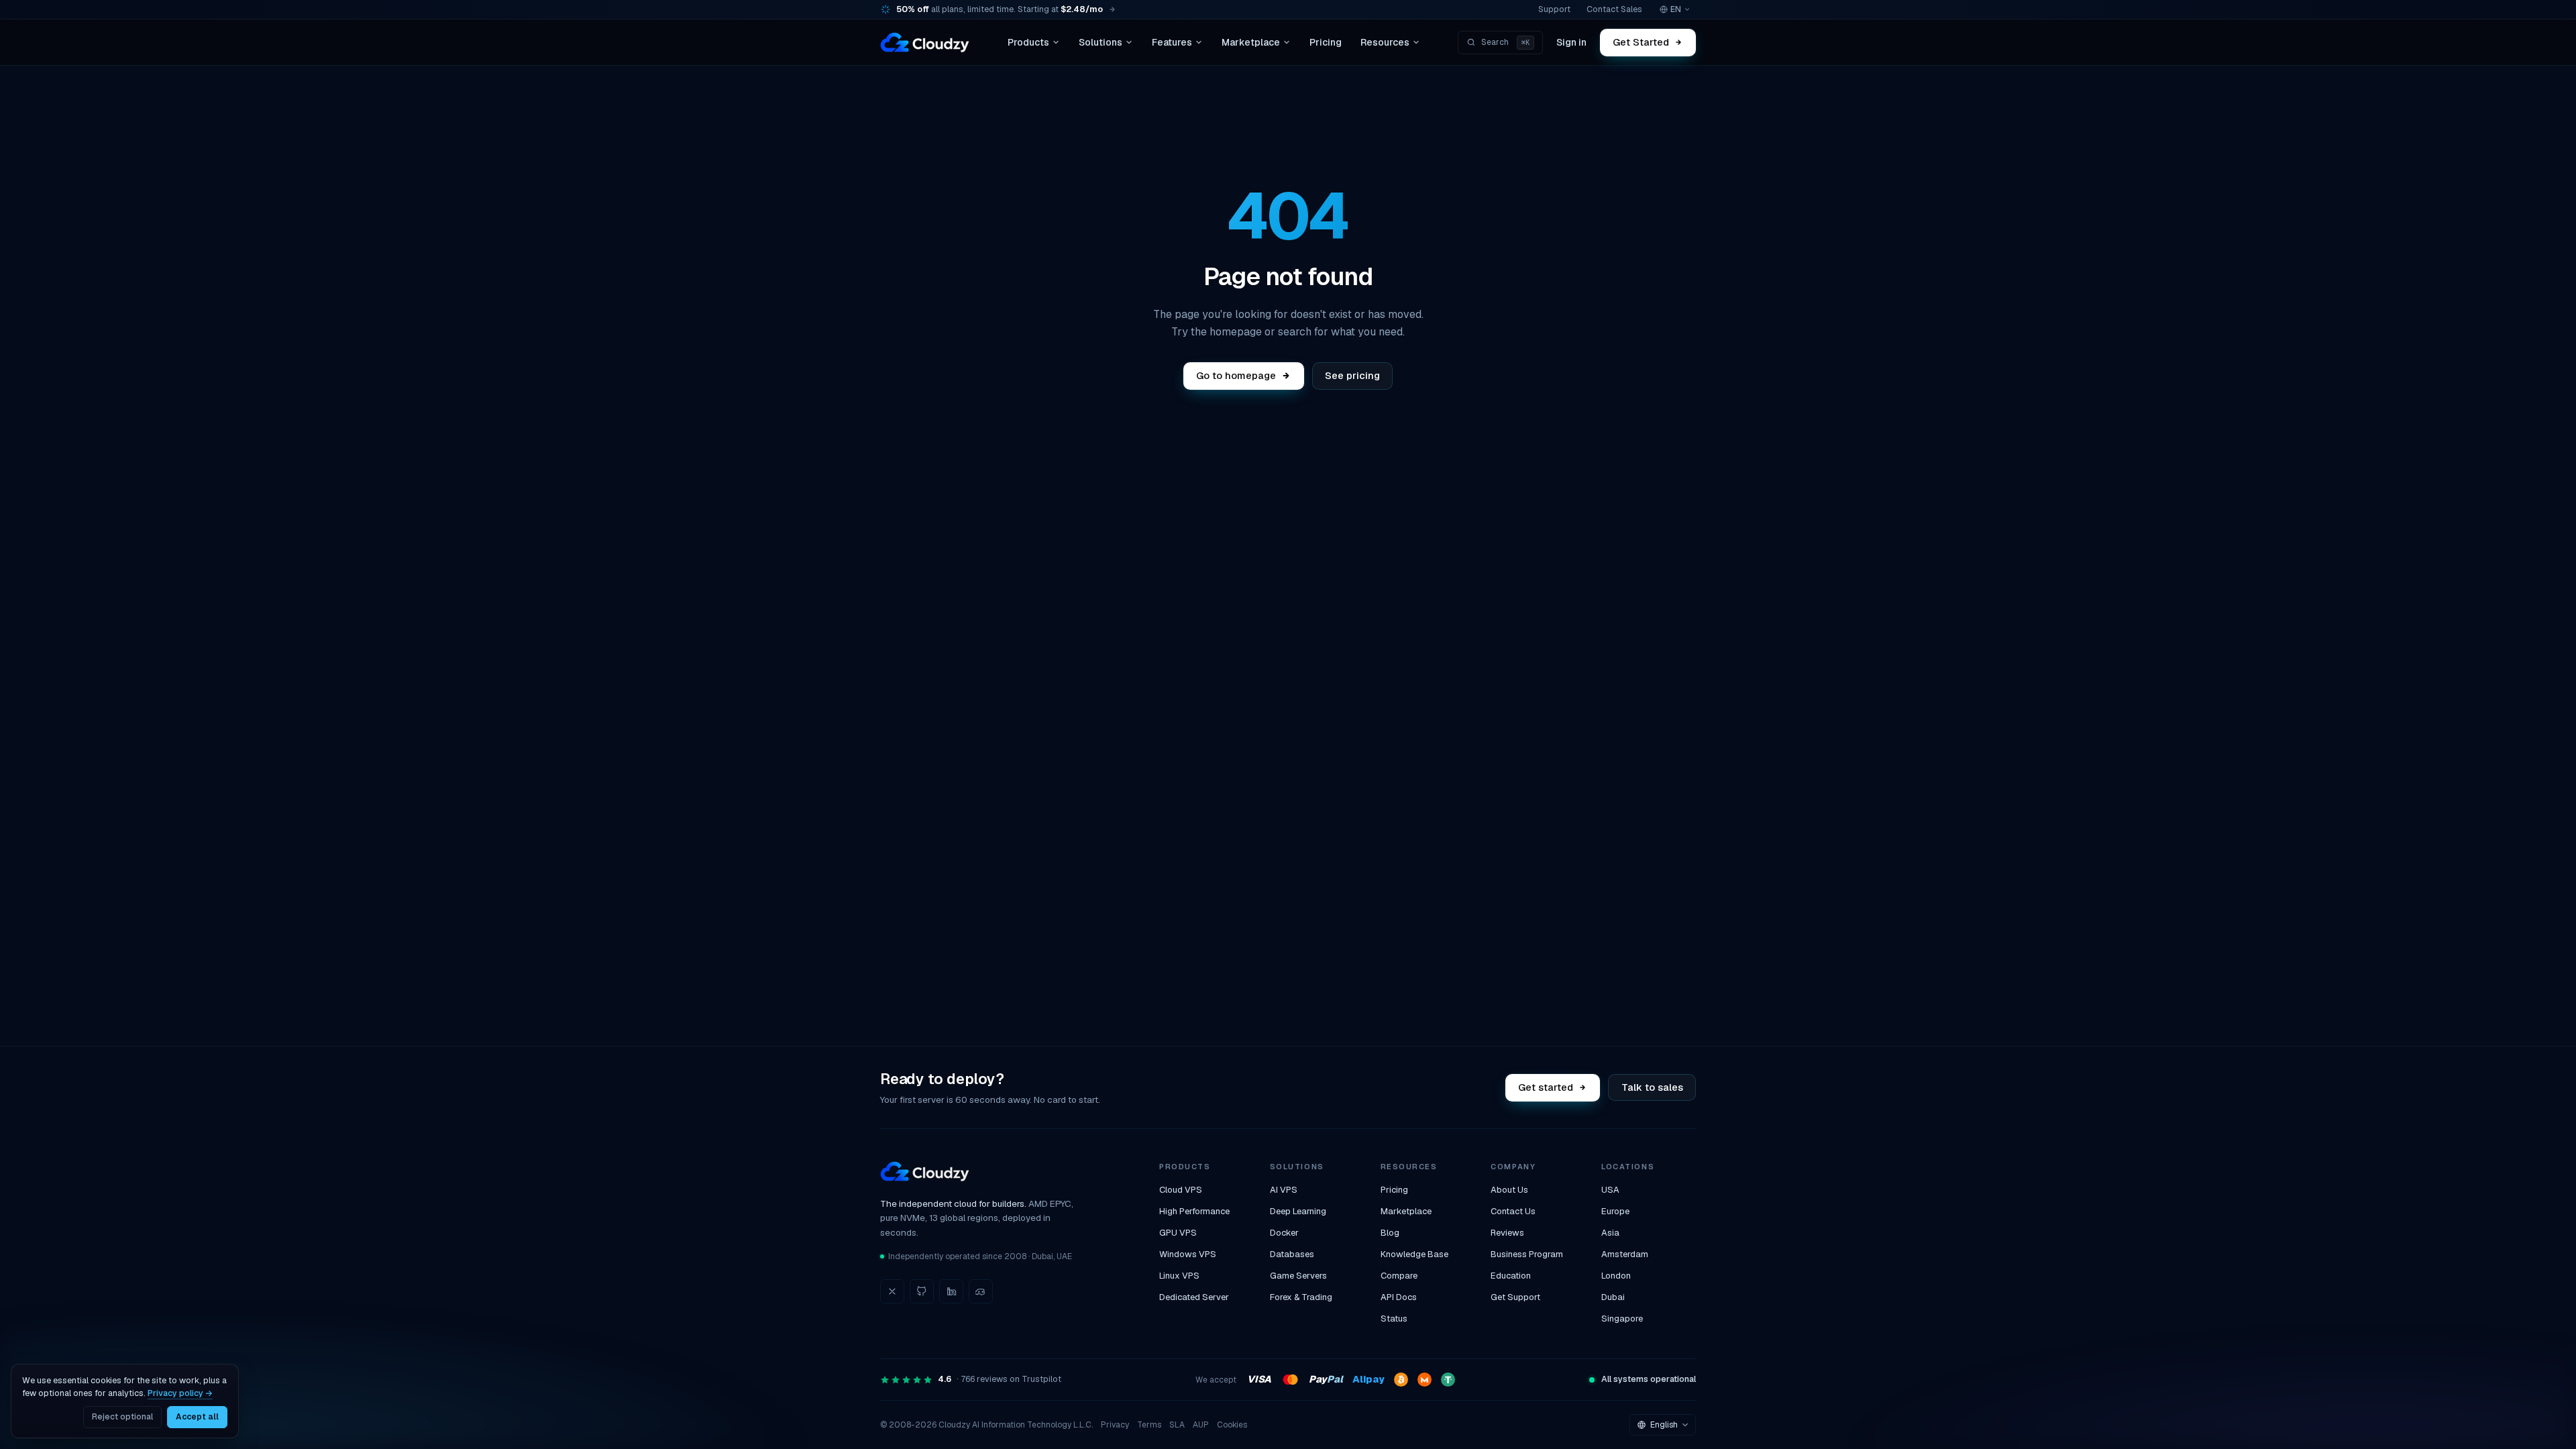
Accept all (197, 1417)
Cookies (1232, 1425)
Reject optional (122, 1417)
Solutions (1101, 42)
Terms (1149, 1425)
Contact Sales (1614, 9)
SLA (1177, 1425)
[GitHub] (922, 1291)
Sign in (1571, 42)
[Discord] (981, 1291)
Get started (1546, 1087)
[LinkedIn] (951, 1291)
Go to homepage (1236, 375)
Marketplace (1251, 42)
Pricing (1326, 42)
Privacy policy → (180, 1393)
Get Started (1642, 42)
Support (1554, 9)
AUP (1201, 1425)
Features (1172, 42)
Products (1028, 42)
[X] (892, 1291)
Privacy (1115, 1425)
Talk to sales (1652, 1087)
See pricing (1352, 375)
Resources (1385, 42)
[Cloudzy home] (925, 42)
